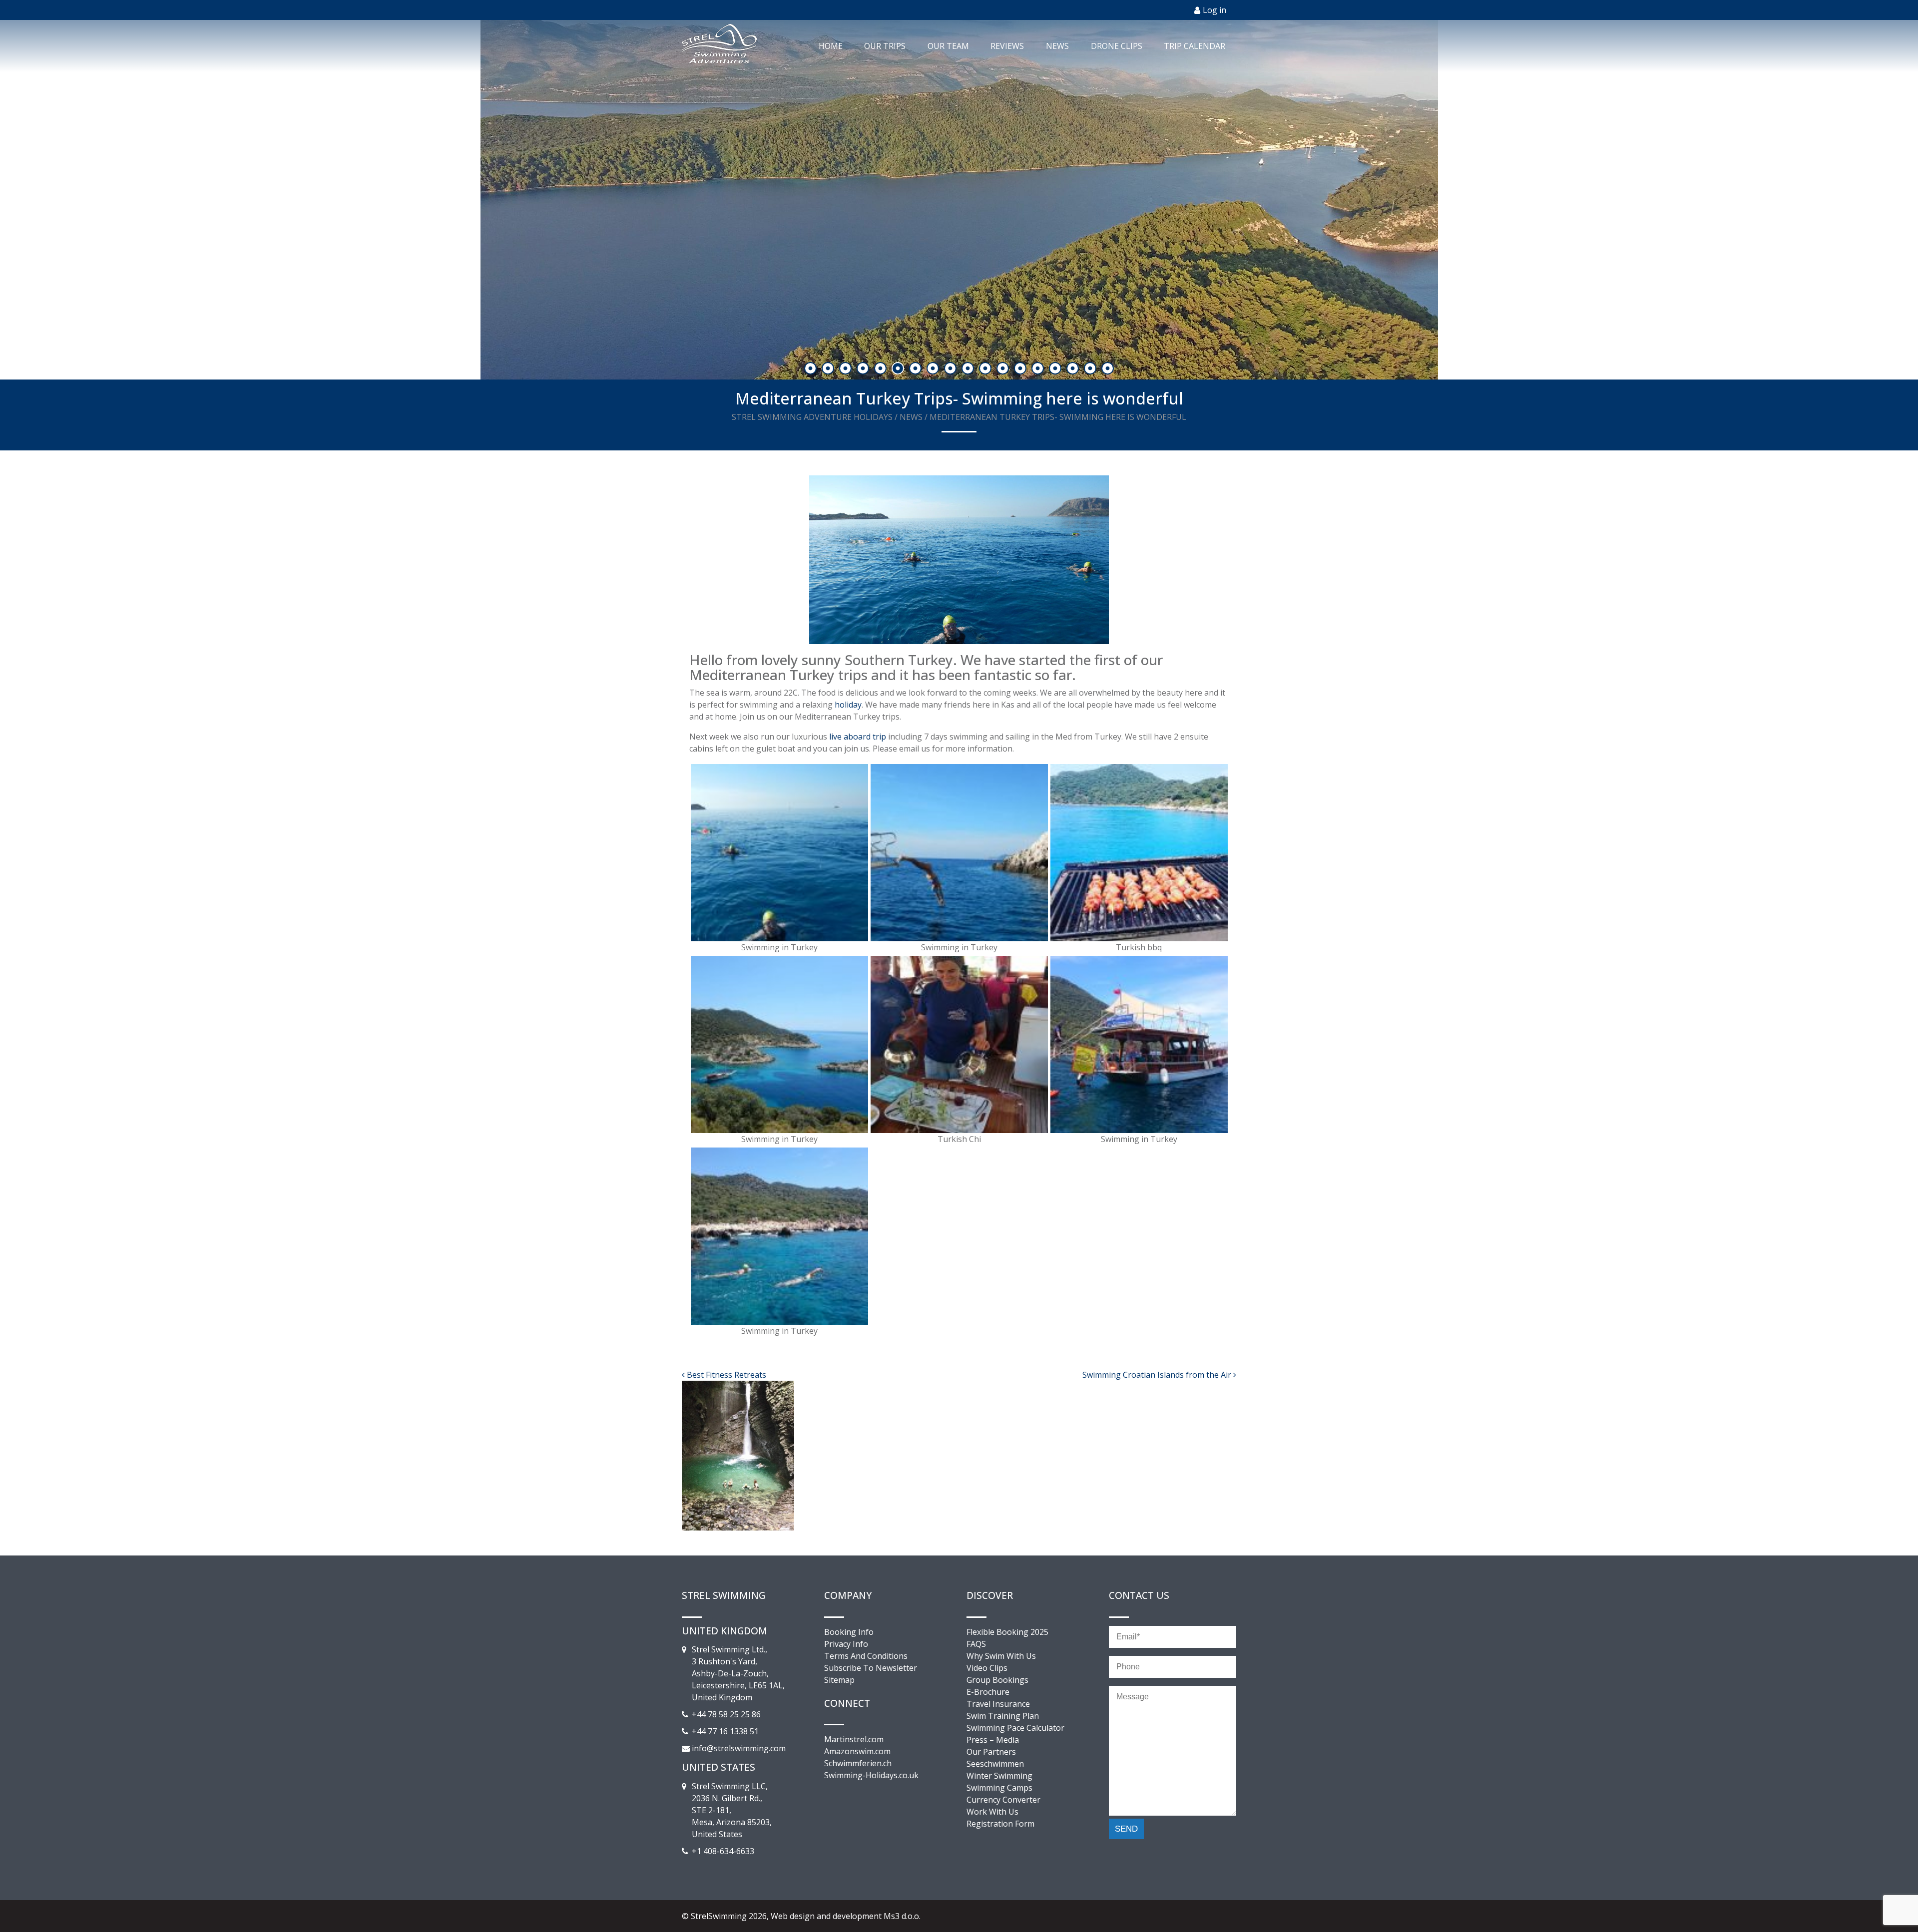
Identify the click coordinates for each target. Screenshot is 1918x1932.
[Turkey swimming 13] (1139, 852)
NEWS (1057, 46)
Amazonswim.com (857, 1751)
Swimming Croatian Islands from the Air (1158, 1375)
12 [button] (1004, 369)
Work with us (992, 1812)
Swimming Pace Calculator (1015, 1728)
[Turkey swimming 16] (779, 852)
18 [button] (1109, 369)
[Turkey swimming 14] (959, 852)
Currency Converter (1003, 1800)
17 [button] (1091, 369)
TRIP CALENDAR (1195, 46)
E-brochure (988, 1692)
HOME (831, 46)
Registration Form (1000, 1824)
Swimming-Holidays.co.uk (871, 1775)
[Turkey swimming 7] (959, 1044)
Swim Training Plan (1003, 1716)
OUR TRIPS (885, 46)
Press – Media (993, 1740)
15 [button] (1056, 369)
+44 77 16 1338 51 (725, 1731)
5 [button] (881, 369)
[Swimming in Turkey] (779, 1044)
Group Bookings (997, 1680)
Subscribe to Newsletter (871, 1668)
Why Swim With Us (1001, 1656)
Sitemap (839, 1680)
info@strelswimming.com (739, 1748)
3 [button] (846, 369)
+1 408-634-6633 (723, 1851)
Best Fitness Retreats (725, 1375)
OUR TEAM (948, 46)
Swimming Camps (999, 1788)
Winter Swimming (999, 1776)
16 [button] (1074, 369)
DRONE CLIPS (1117, 46)
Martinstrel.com (854, 1739)
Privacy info (846, 1644)
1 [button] (811, 369)
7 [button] (916, 369)
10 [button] (969, 369)
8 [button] (934, 369)
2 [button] (829, 369)
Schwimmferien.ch (858, 1763)
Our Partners (991, 1752)
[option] (959, 200)
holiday (848, 705)
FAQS (976, 1644)
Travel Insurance (998, 1704)
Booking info (849, 1632)
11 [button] (986, 369)
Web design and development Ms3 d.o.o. (846, 1916)
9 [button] (951, 369)
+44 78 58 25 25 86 (726, 1714)
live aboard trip (858, 737)
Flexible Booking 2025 (1007, 1632)
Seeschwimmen (995, 1764)
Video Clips (987, 1668)
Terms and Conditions (866, 1656)
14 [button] (1039, 369)
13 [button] (1021, 369)
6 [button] (899, 369)
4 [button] (864, 369)
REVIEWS (1007, 46)
